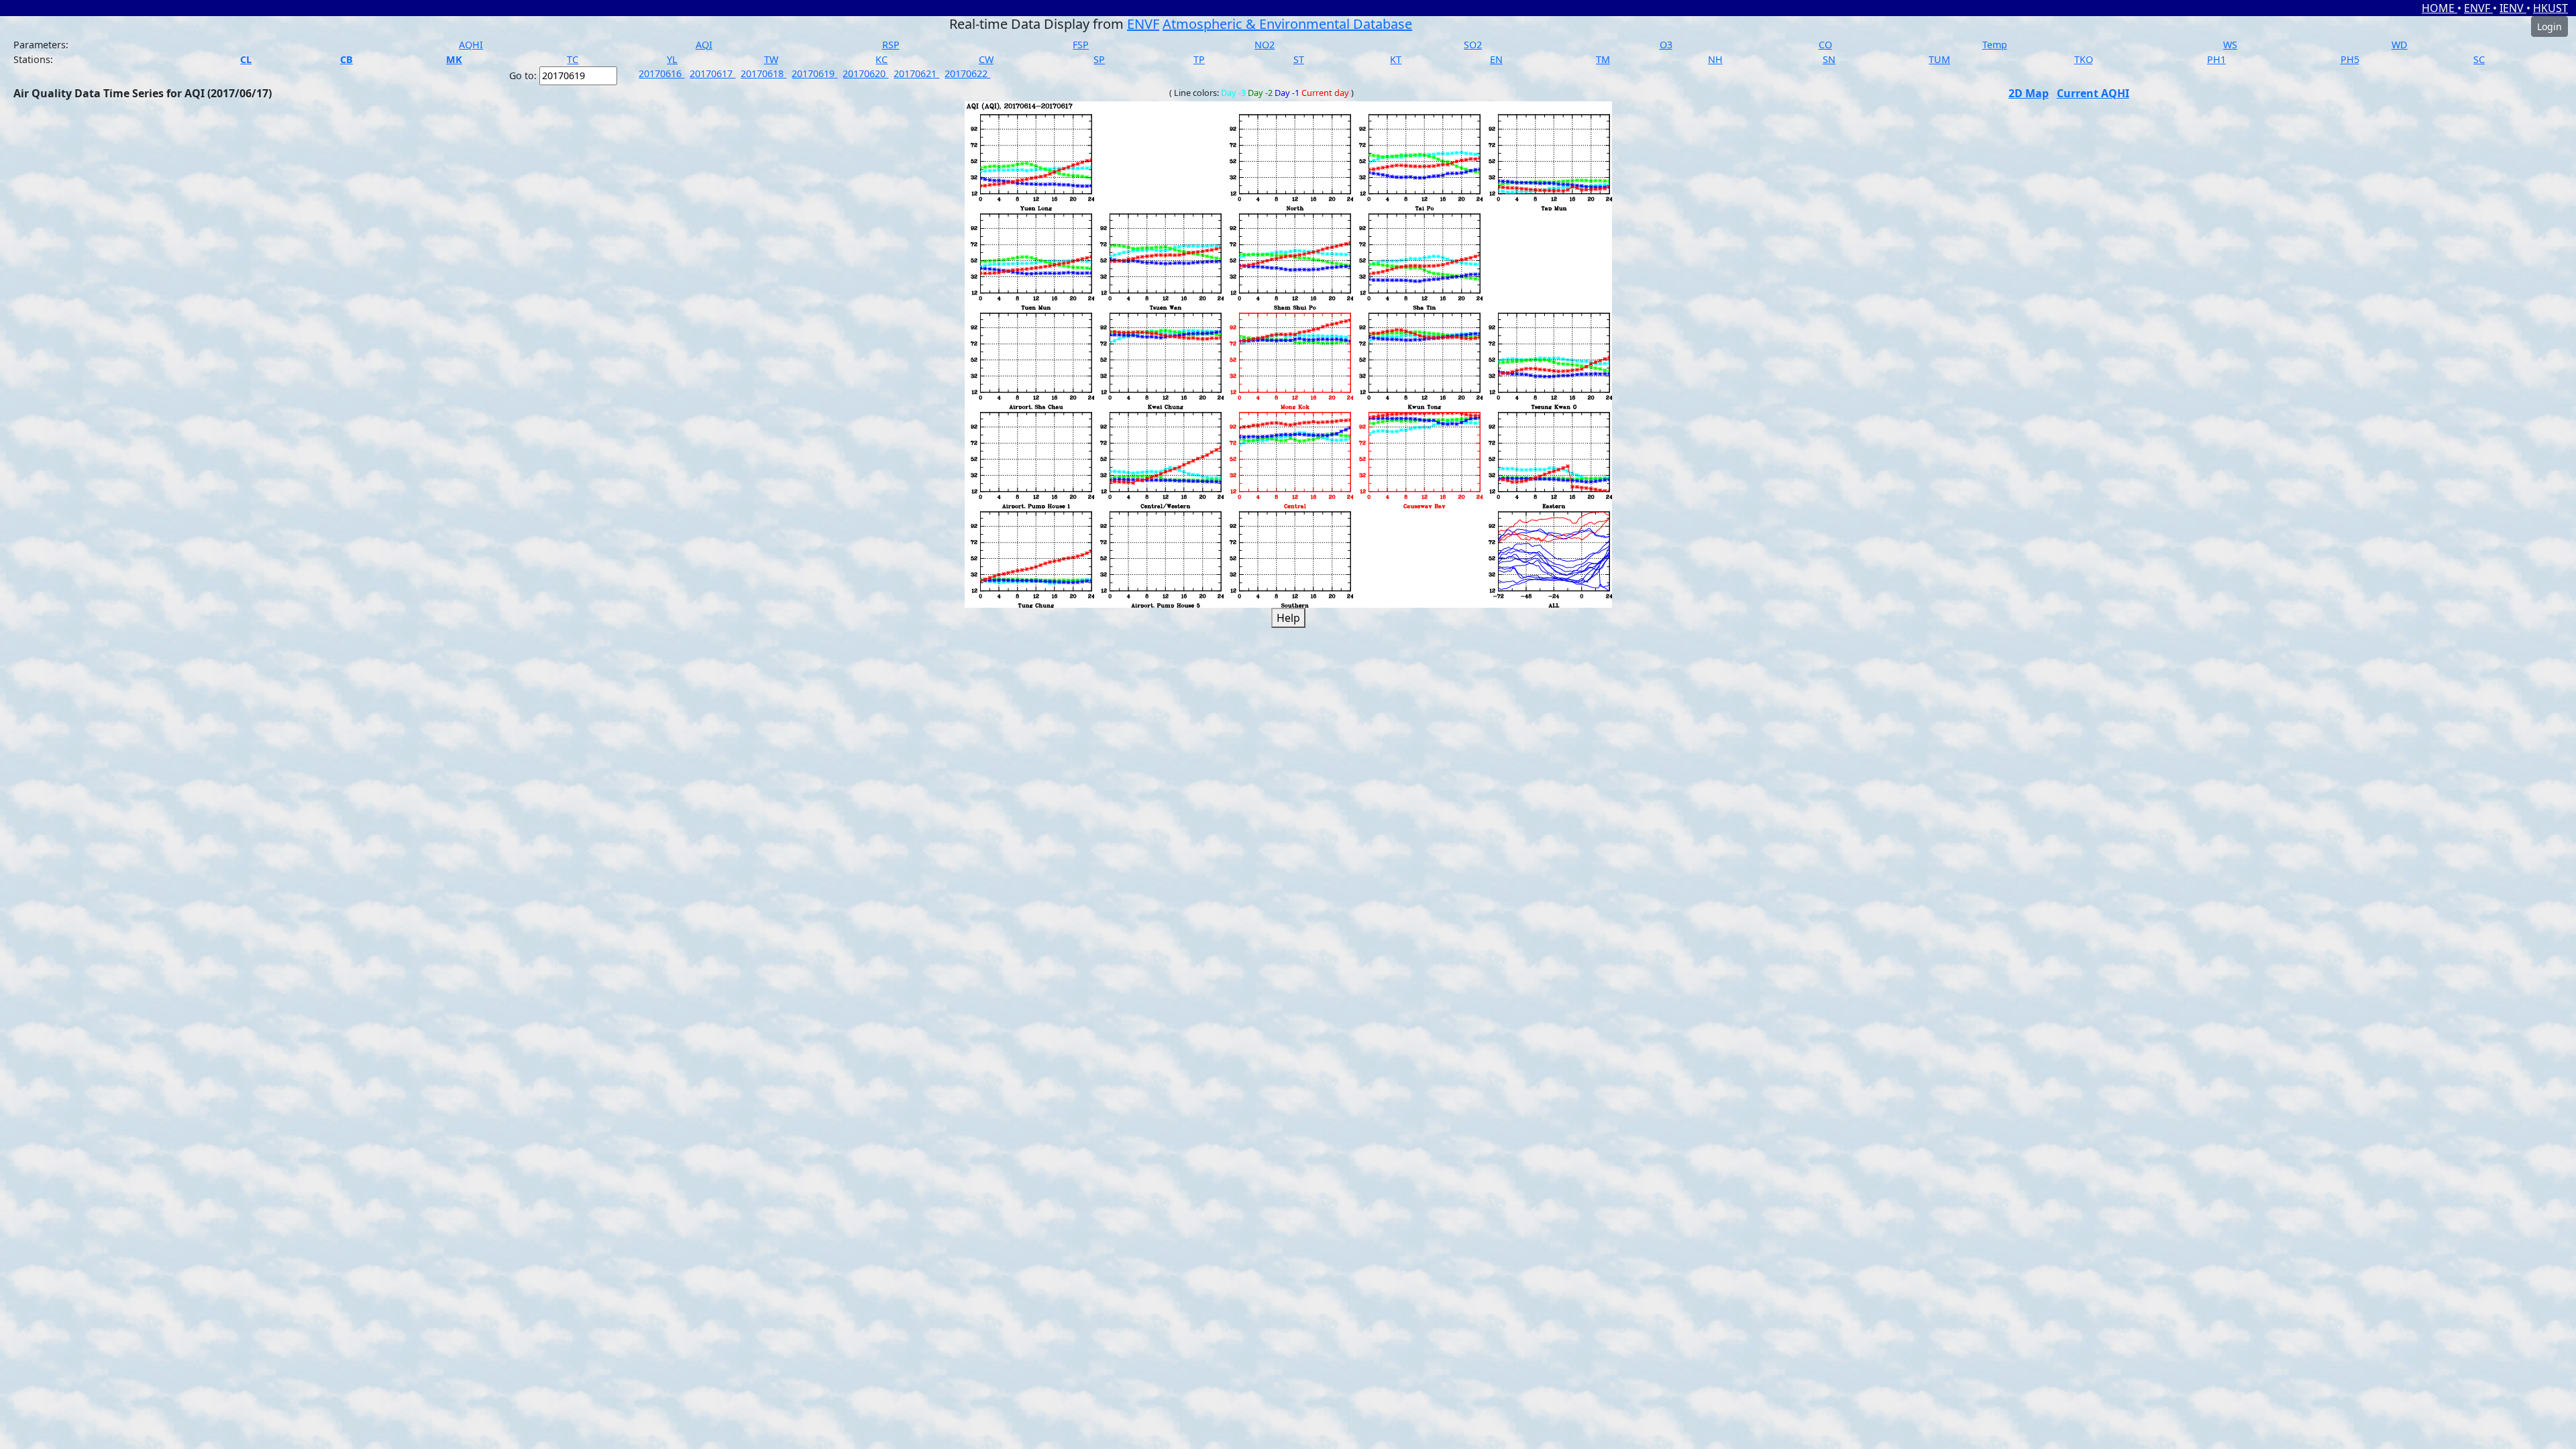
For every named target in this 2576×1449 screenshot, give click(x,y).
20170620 (865, 73)
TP (1199, 59)
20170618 (763, 73)
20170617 (712, 73)
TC (573, 59)
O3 (1666, 45)
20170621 (916, 73)
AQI (704, 45)
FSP (1081, 45)
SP (1099, 59)
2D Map (2029, 93)
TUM (1939, 59)
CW (986, 59)
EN (1496, 59)
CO (1825, 45)
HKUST (2551, 8)
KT (1396, 59)
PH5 (2350, 59)
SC (2479, 59)
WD (2400, 45)
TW (771, 59)
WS (2230, 45)
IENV (2513, 8)
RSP (891, 45)
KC (881, 59)
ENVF (2478, 8)
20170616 (661, 73)
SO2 (1473, 45)
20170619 (814, 73)
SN (1829, 59)
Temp (1995, 45)
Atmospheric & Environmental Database (1287, 24)
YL (672, 59)
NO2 (1265, 45)
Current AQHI (2093, 93)
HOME (2439, 8)
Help (1288, 618)
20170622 (967, 73)
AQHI (471, 45)
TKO (2084, 59)
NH (1715, 59)
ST (1299, 59)
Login (2550, 26)
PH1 (2216, 59)
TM (1603, 59)
